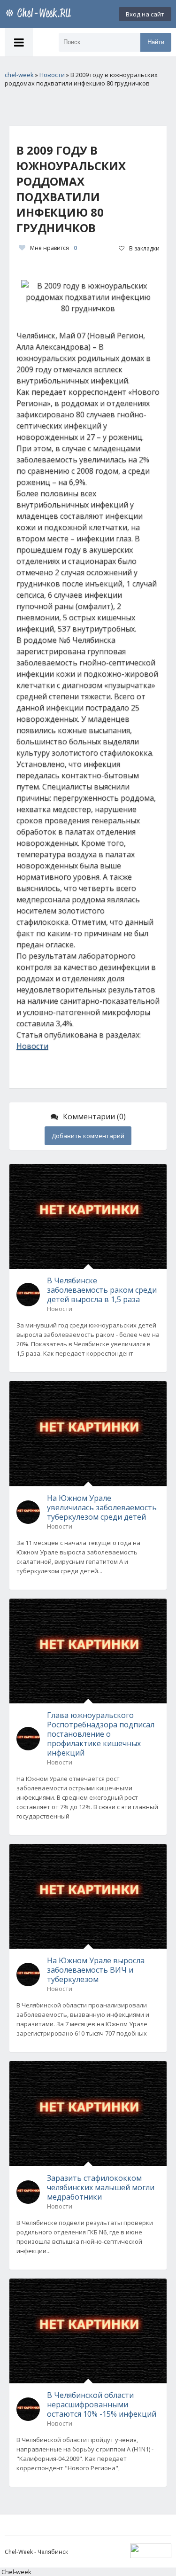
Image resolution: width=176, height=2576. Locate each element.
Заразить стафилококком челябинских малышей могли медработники (101, 2187)
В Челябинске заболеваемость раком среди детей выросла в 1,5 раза (102, 1290)
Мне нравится (54, 248)
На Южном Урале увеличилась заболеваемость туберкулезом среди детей (102, 1507)
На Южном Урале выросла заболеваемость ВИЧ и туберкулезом (96, 1970)
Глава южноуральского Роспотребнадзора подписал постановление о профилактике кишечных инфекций (101, 1734)
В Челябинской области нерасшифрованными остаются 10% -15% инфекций (102, 2404)
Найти (156, 42)
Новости (32, 1046)
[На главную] (40, 14)
